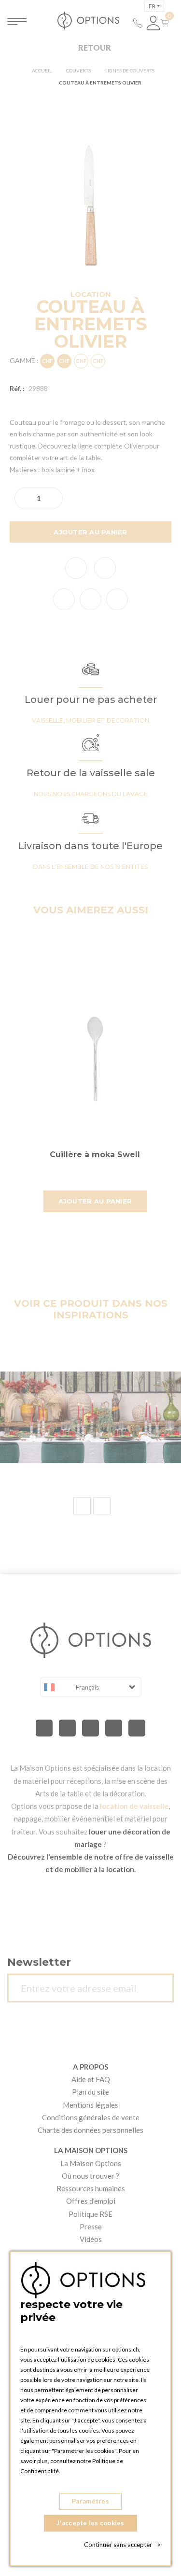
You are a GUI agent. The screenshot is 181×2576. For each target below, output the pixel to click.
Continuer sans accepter (122, 2545)
